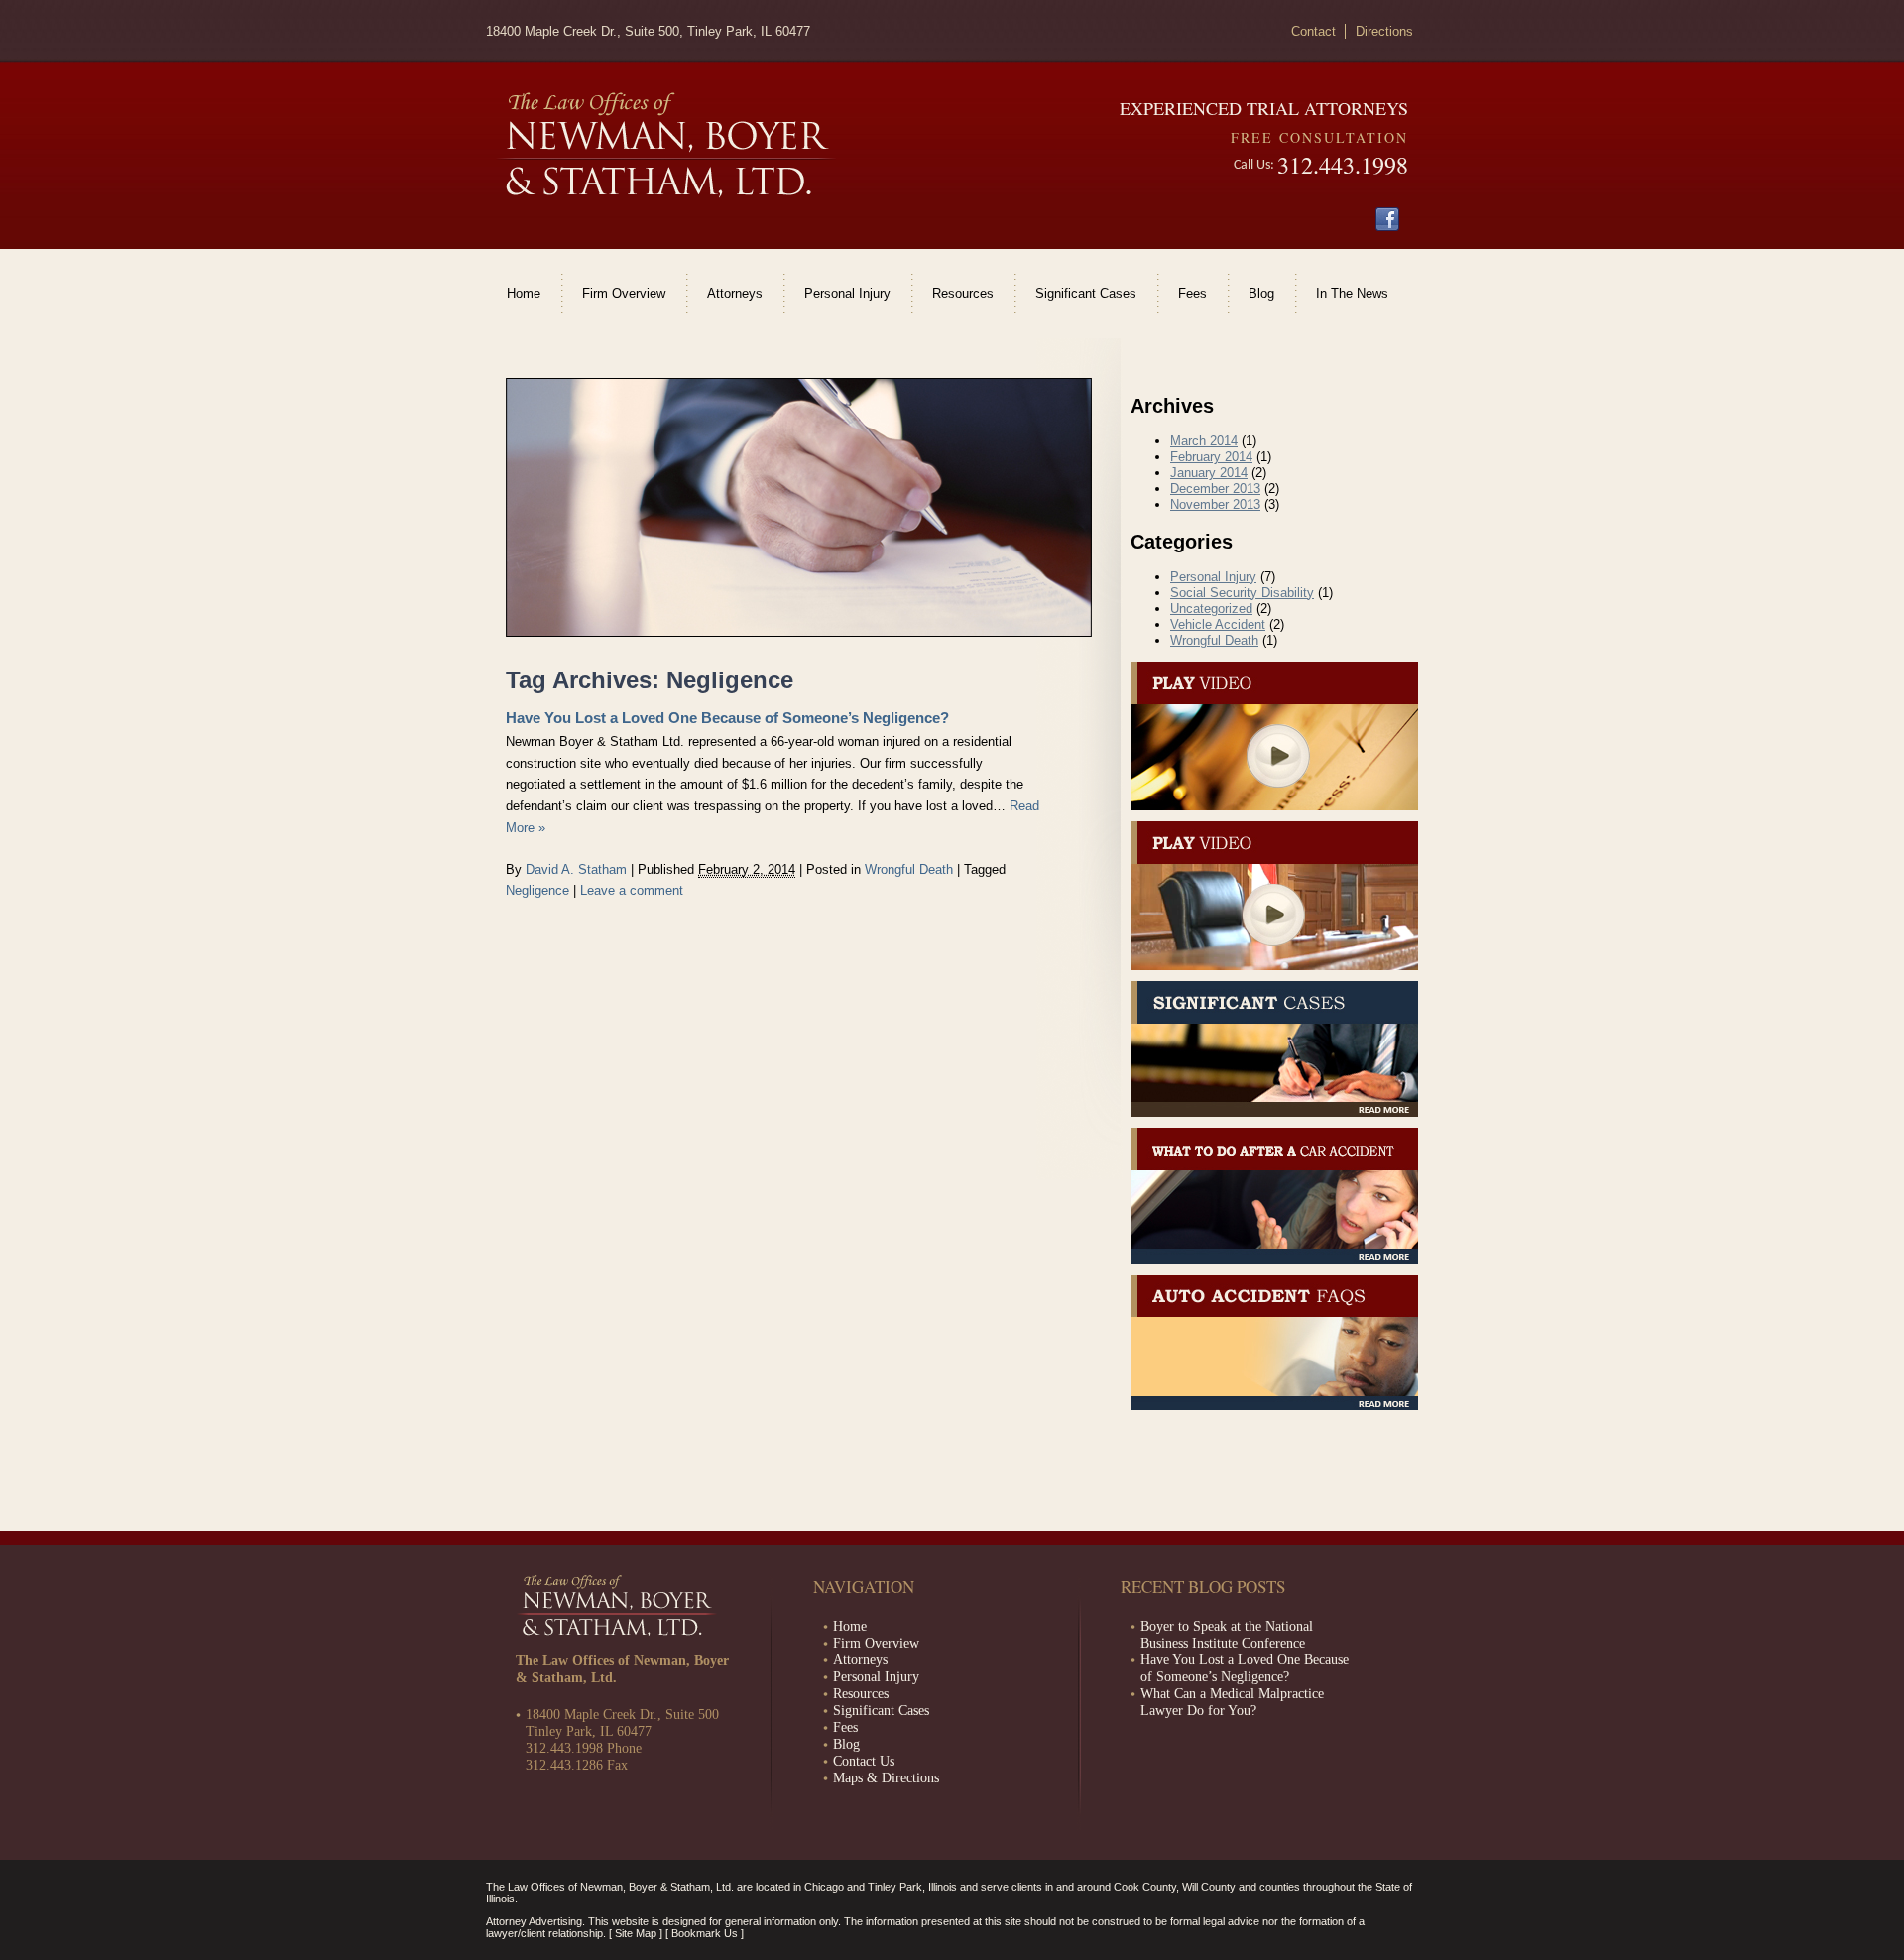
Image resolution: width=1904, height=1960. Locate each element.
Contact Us (864, 1761)
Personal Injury (847, 293)
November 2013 (1215, 504)
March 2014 (1204, 441)
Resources (963, 293)
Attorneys (735, 293)
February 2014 (1211, 457)
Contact (1313, 31)
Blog (1261, 293)
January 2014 (1209, 473)
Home (524, 293)
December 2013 (1215, 489)
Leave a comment (632, 890)
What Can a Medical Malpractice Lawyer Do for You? (1232, 1702)
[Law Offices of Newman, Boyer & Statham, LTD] (666, 144)
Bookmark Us (705, 1933)
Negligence (537, 890)
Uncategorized (1211, 609)
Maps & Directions (886, 1777)
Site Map (636, 1933)
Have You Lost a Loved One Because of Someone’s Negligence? (727, 718)
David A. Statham (576, 869)
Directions (1384, 31)
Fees (1192, 293)
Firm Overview (624, 293)
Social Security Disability (1242, 593)
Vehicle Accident (1218, 624)
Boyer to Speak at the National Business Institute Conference (1227, 1634)
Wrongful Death (909, 869)
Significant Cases (1086, 293)
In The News (1352, 293)
